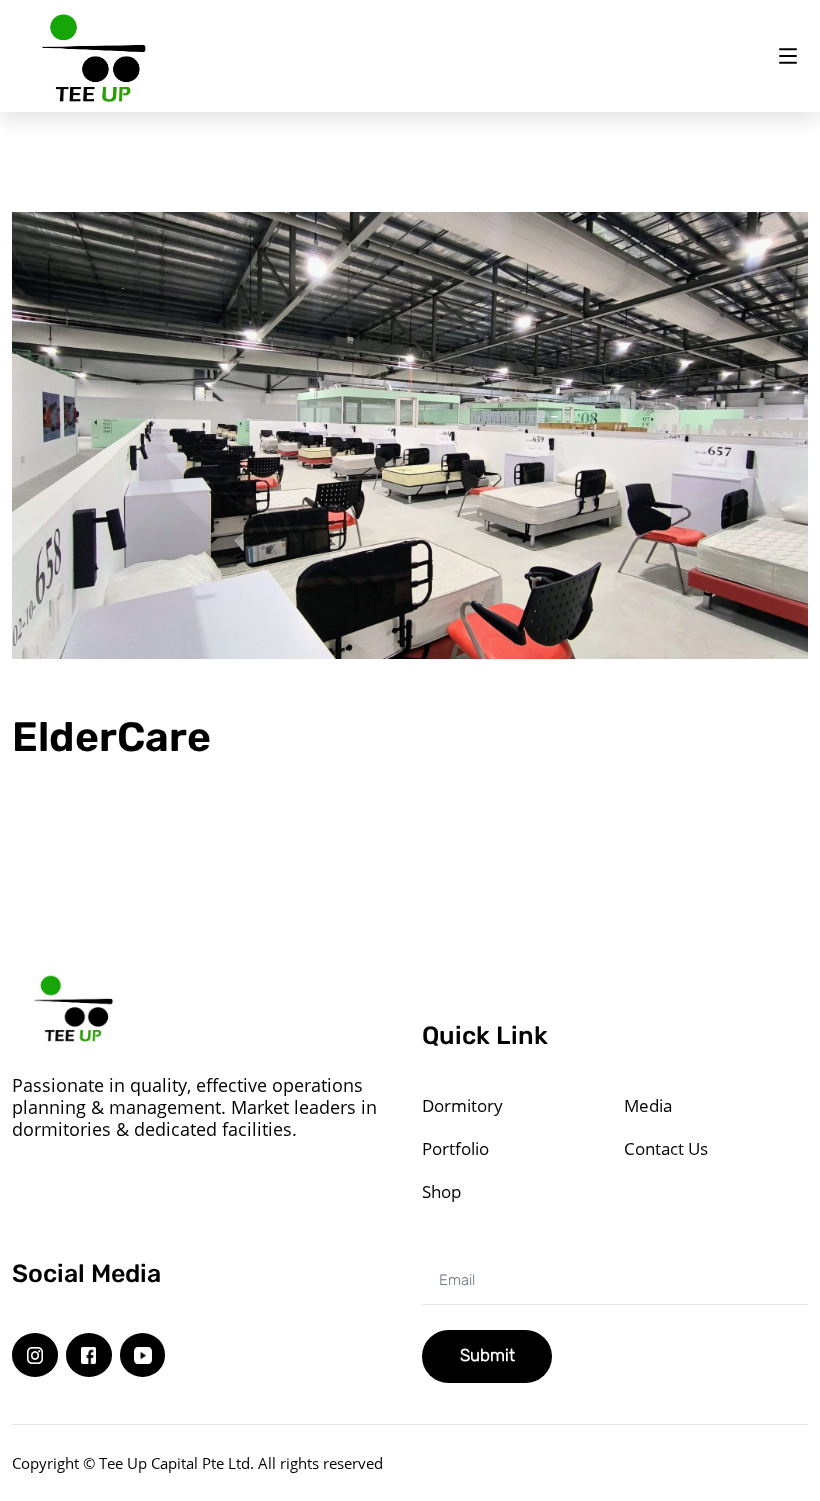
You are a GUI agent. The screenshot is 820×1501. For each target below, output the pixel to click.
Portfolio (455, 1148)
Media (648, 1105)
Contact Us (666, 1148)
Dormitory (462, 1105)
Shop (441, 1191)
